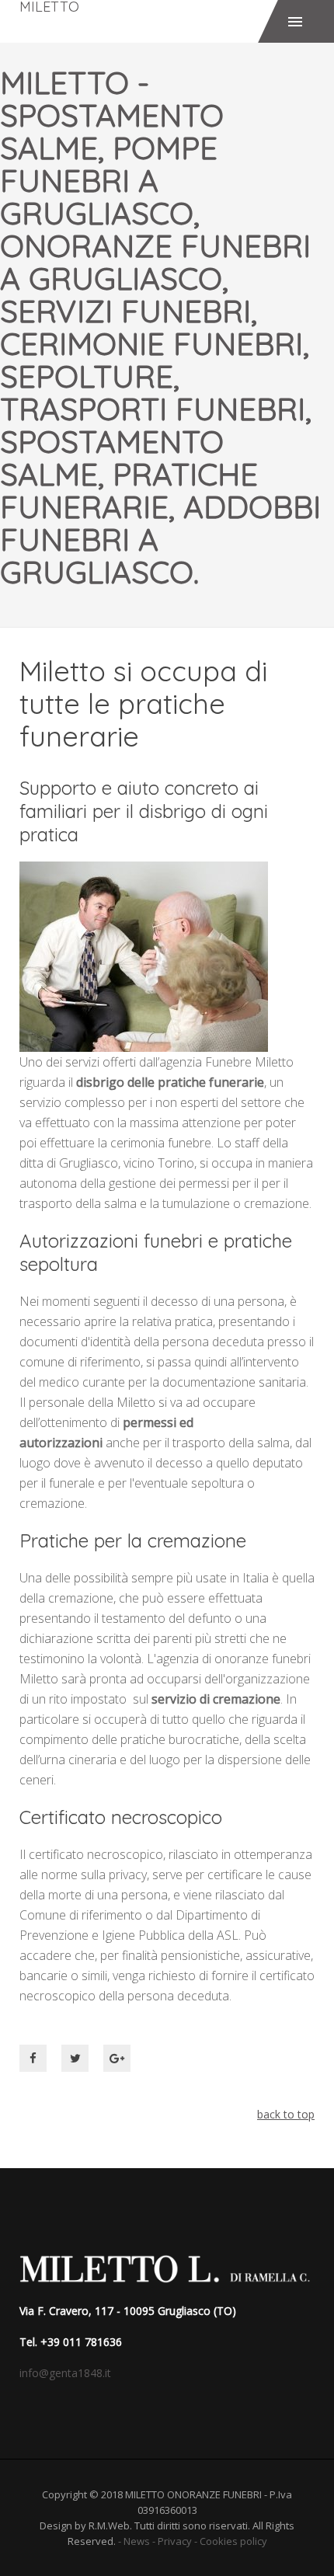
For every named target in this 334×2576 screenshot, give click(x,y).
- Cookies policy (230, 2541)
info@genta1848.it (65, 2373)
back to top (286, 2114)
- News (133, 2541)
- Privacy (171, 2541)
